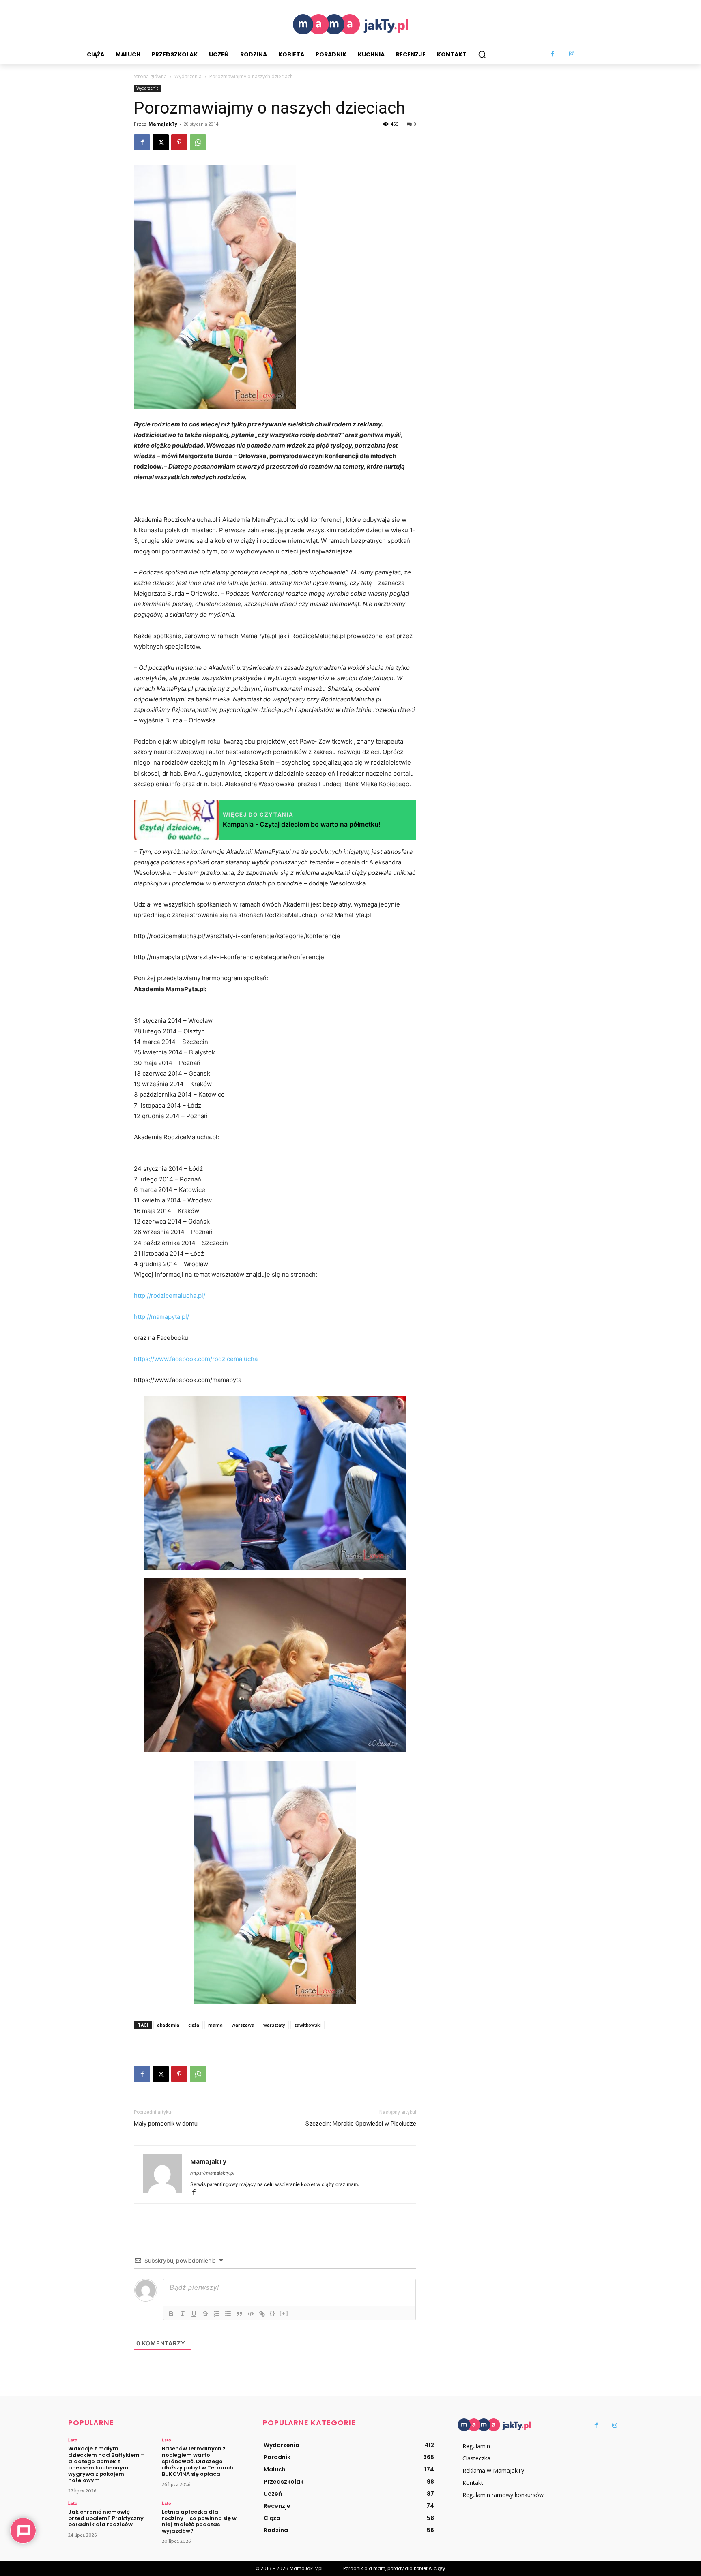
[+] (284, 2313)
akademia (168, 2025)
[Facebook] (553, 54)
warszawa (243, 2025)
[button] (482, 54)
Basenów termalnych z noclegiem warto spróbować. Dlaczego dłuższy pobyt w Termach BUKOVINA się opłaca (198, 2461)
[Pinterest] (179, 142)
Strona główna (150, 76)
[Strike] (205, 2314)
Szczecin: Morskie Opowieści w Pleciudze (361, 2124)
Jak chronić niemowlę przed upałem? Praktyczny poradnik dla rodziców (106, 2518)
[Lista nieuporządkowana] (228, 2314)
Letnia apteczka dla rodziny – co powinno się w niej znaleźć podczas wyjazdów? (199, 2521)
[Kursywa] (183, 2314)
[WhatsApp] (198, 142)
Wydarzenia (188, 76)
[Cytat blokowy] (239, 2314)
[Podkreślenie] (194, 2314)
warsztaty (274, 2025)
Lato (73, 2440)
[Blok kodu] (251, 2314)
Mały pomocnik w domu (166, 2124)
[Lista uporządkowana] (217, 2314)
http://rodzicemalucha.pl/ (170, 1296)
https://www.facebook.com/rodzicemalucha (196, 1359)
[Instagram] (572, 54)
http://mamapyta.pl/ (161, 1317)
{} (273, 2313)
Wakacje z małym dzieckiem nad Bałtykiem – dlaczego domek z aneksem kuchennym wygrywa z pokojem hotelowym (106, 2464)
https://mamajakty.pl (212, 2173)
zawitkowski (307, 2025)
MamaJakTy (163, 124)
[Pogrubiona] (171, 2314)
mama (215, 2025)
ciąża (194, 2025)
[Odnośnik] (262, 2314)
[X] (161, 142)
